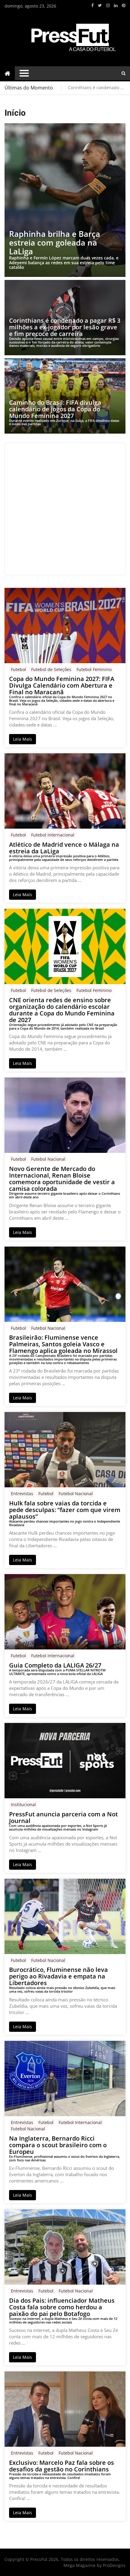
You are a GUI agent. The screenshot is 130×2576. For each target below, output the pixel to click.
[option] (97, 88)
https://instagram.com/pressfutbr (108, 5)
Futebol (18, 669)
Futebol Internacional (53, 835)
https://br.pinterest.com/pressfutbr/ (124, 5)
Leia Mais (23, 739)
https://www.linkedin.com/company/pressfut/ (116, 5)
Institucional (23, 1804)
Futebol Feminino (94, 669)
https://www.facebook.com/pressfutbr (93, 5)
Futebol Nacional (48, 1159)
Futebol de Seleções (51, 669)
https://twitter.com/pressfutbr (100, 5)
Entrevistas (22, 1494)
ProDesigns (114, 2565)
